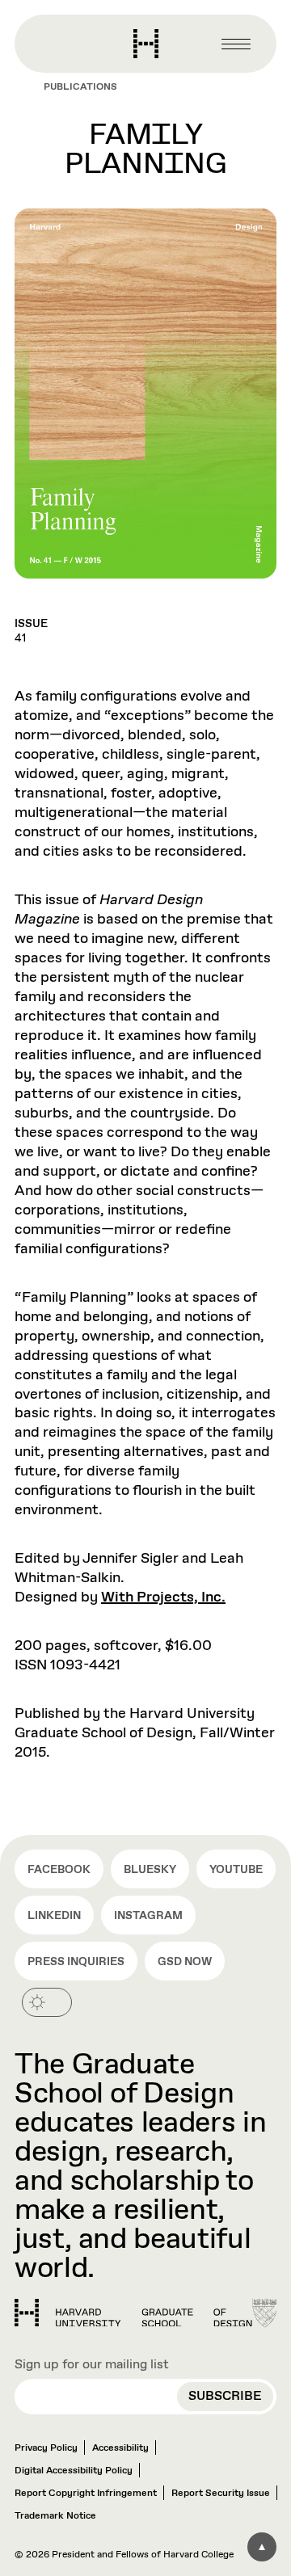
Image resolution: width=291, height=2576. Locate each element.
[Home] (133, 2313)
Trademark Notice (55, 2516)
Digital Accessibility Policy (74, 2471)
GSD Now (185, 1962)
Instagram (148, 1916)
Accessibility (120, 2448)
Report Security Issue (221, 2494)
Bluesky (150, 1870)
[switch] (47, 2002)
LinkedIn (54, 1916)
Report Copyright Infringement (86, 2494)
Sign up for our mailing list (92, 2365)
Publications (80, 87)
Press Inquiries (76, 1962)
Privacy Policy (46, 2448)
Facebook (59, 1870)
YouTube (236, 1870)
